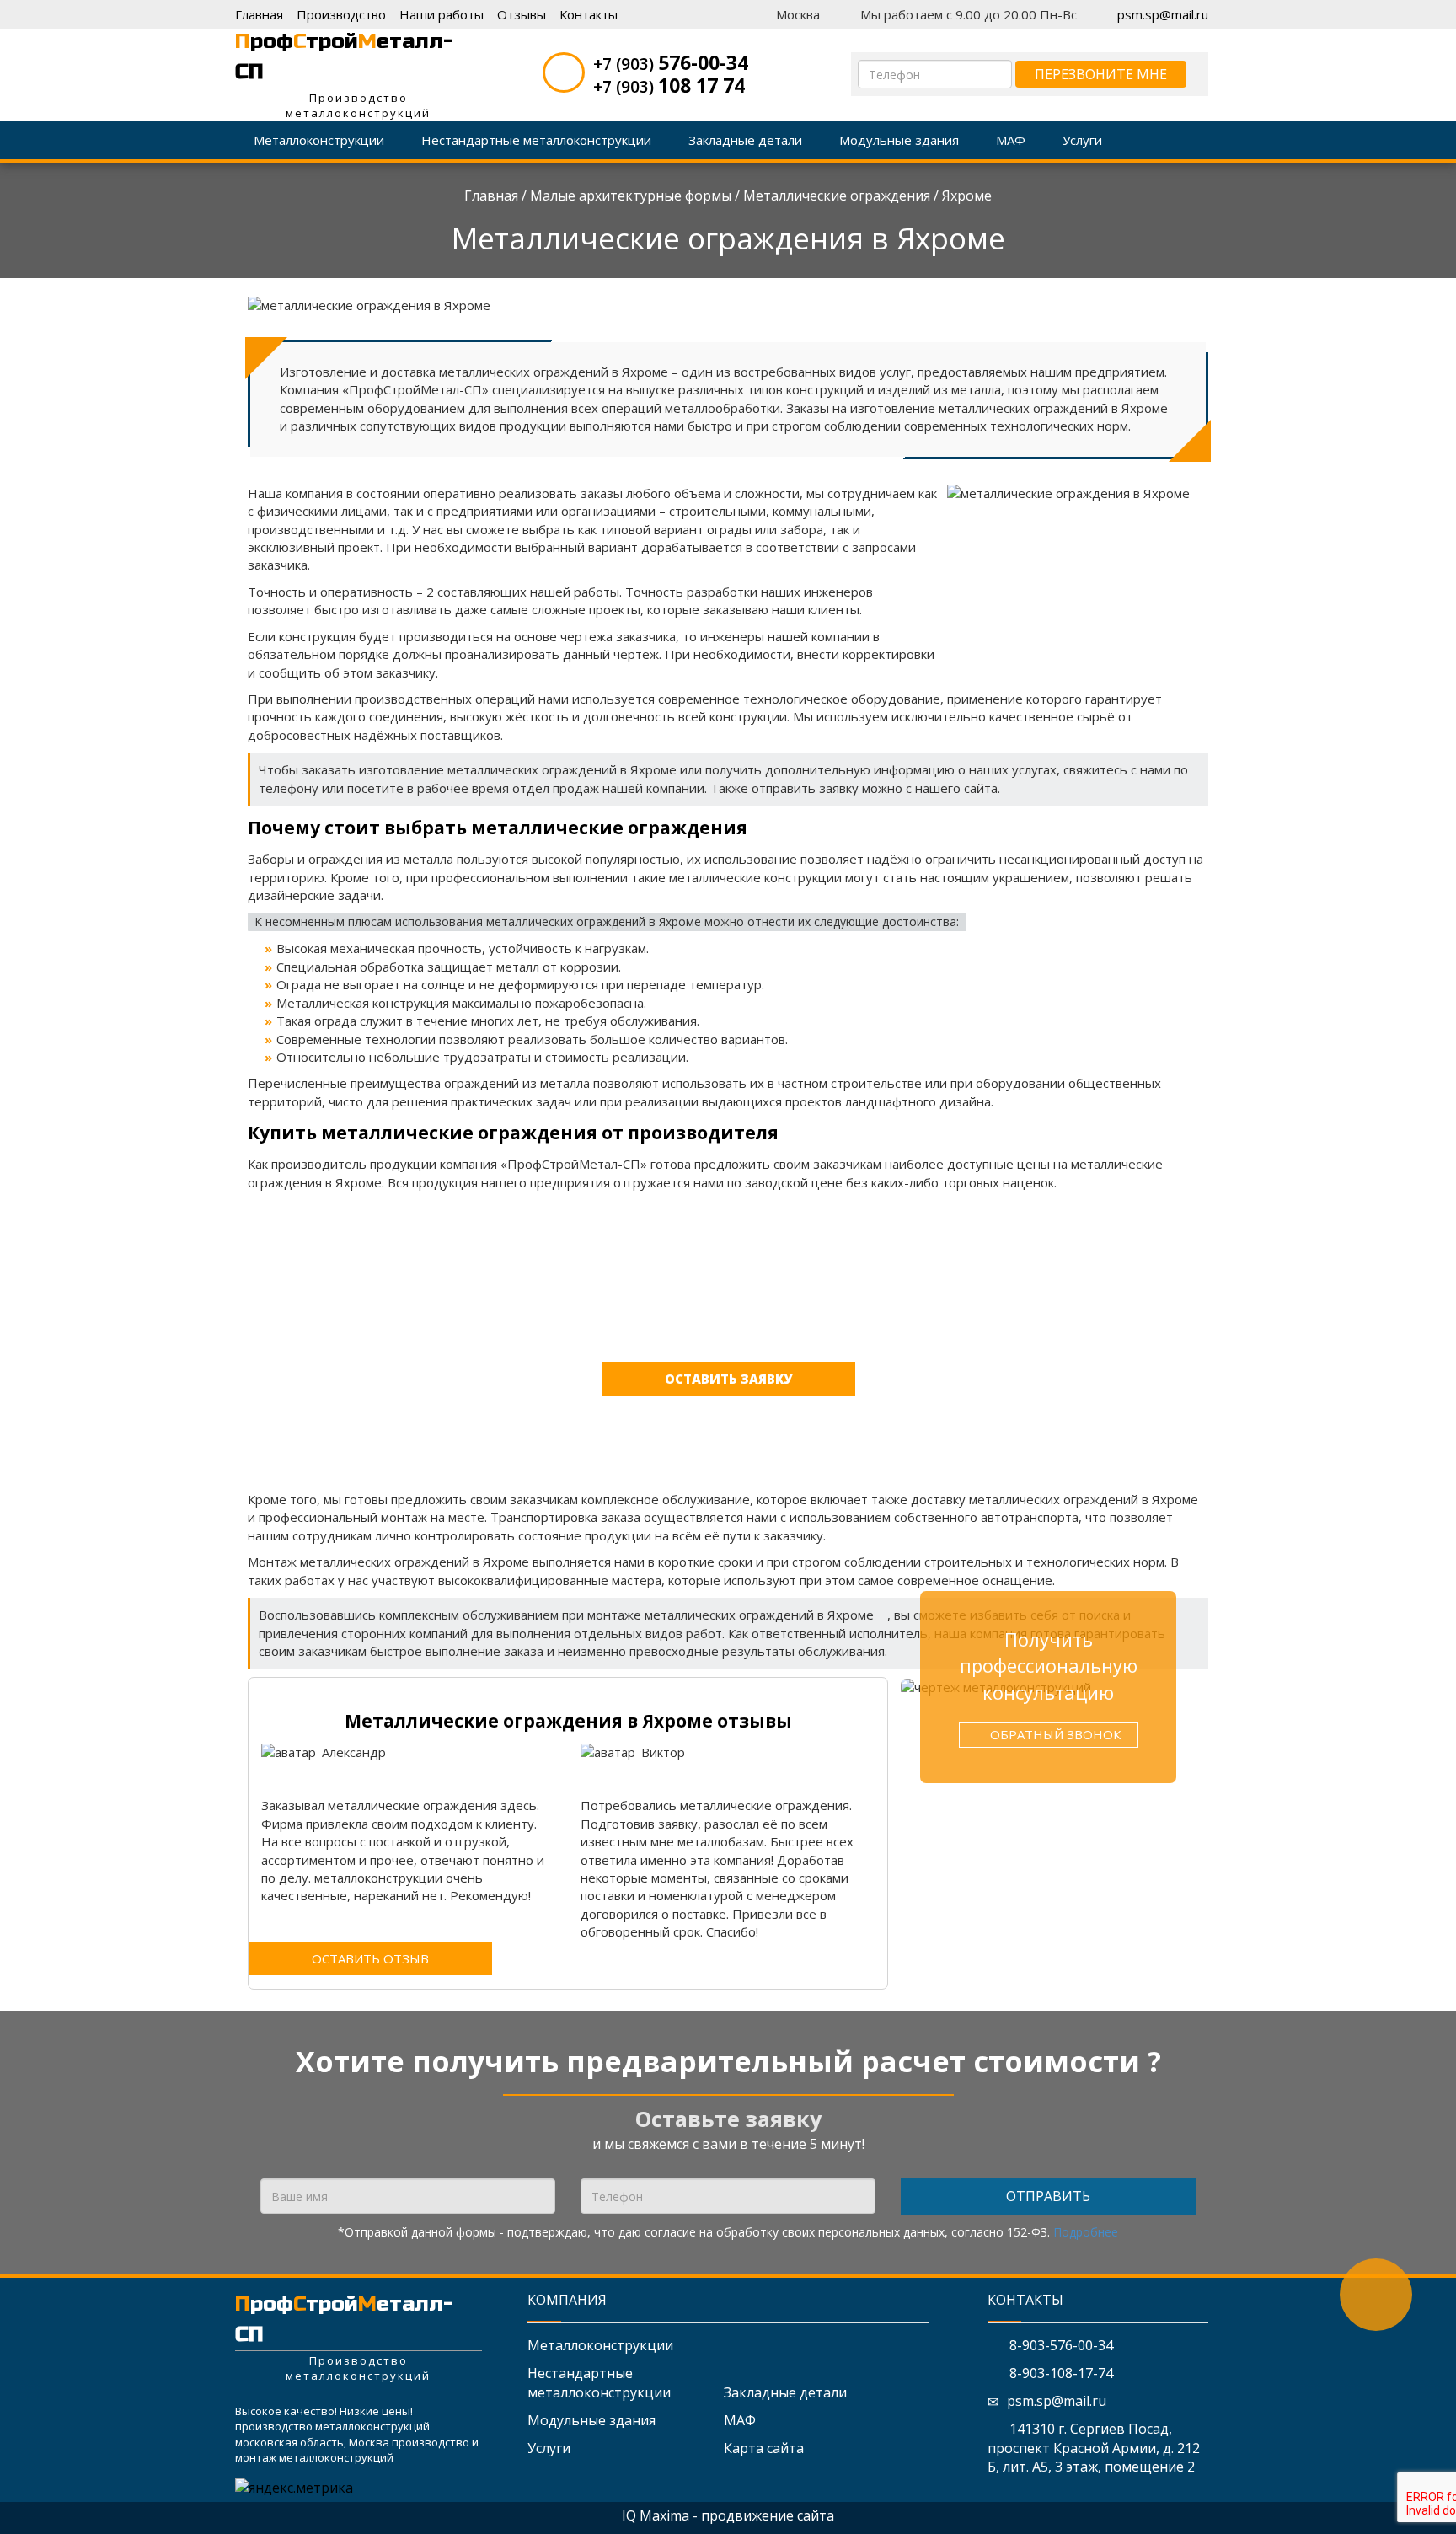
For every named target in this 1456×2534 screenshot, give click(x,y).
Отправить (1048, 2196)
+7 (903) (671, 64)
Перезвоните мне (1101, 74)
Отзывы (522, 14)
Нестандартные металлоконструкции (599, 2383)
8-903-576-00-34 (1060, 2345)
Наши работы (442, 14)
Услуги (549, 2448)
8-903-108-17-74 (1060, 2373)
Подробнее (1086, 2232)
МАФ (740, 2420)
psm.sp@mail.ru (1163, 14)
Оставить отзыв (370, 1958)
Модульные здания (591, 2420)
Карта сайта (764, 2448)
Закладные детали (785, 2392)
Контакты (589, 14)
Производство (341, 14)
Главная (259, 14)
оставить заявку (728, 1379)
